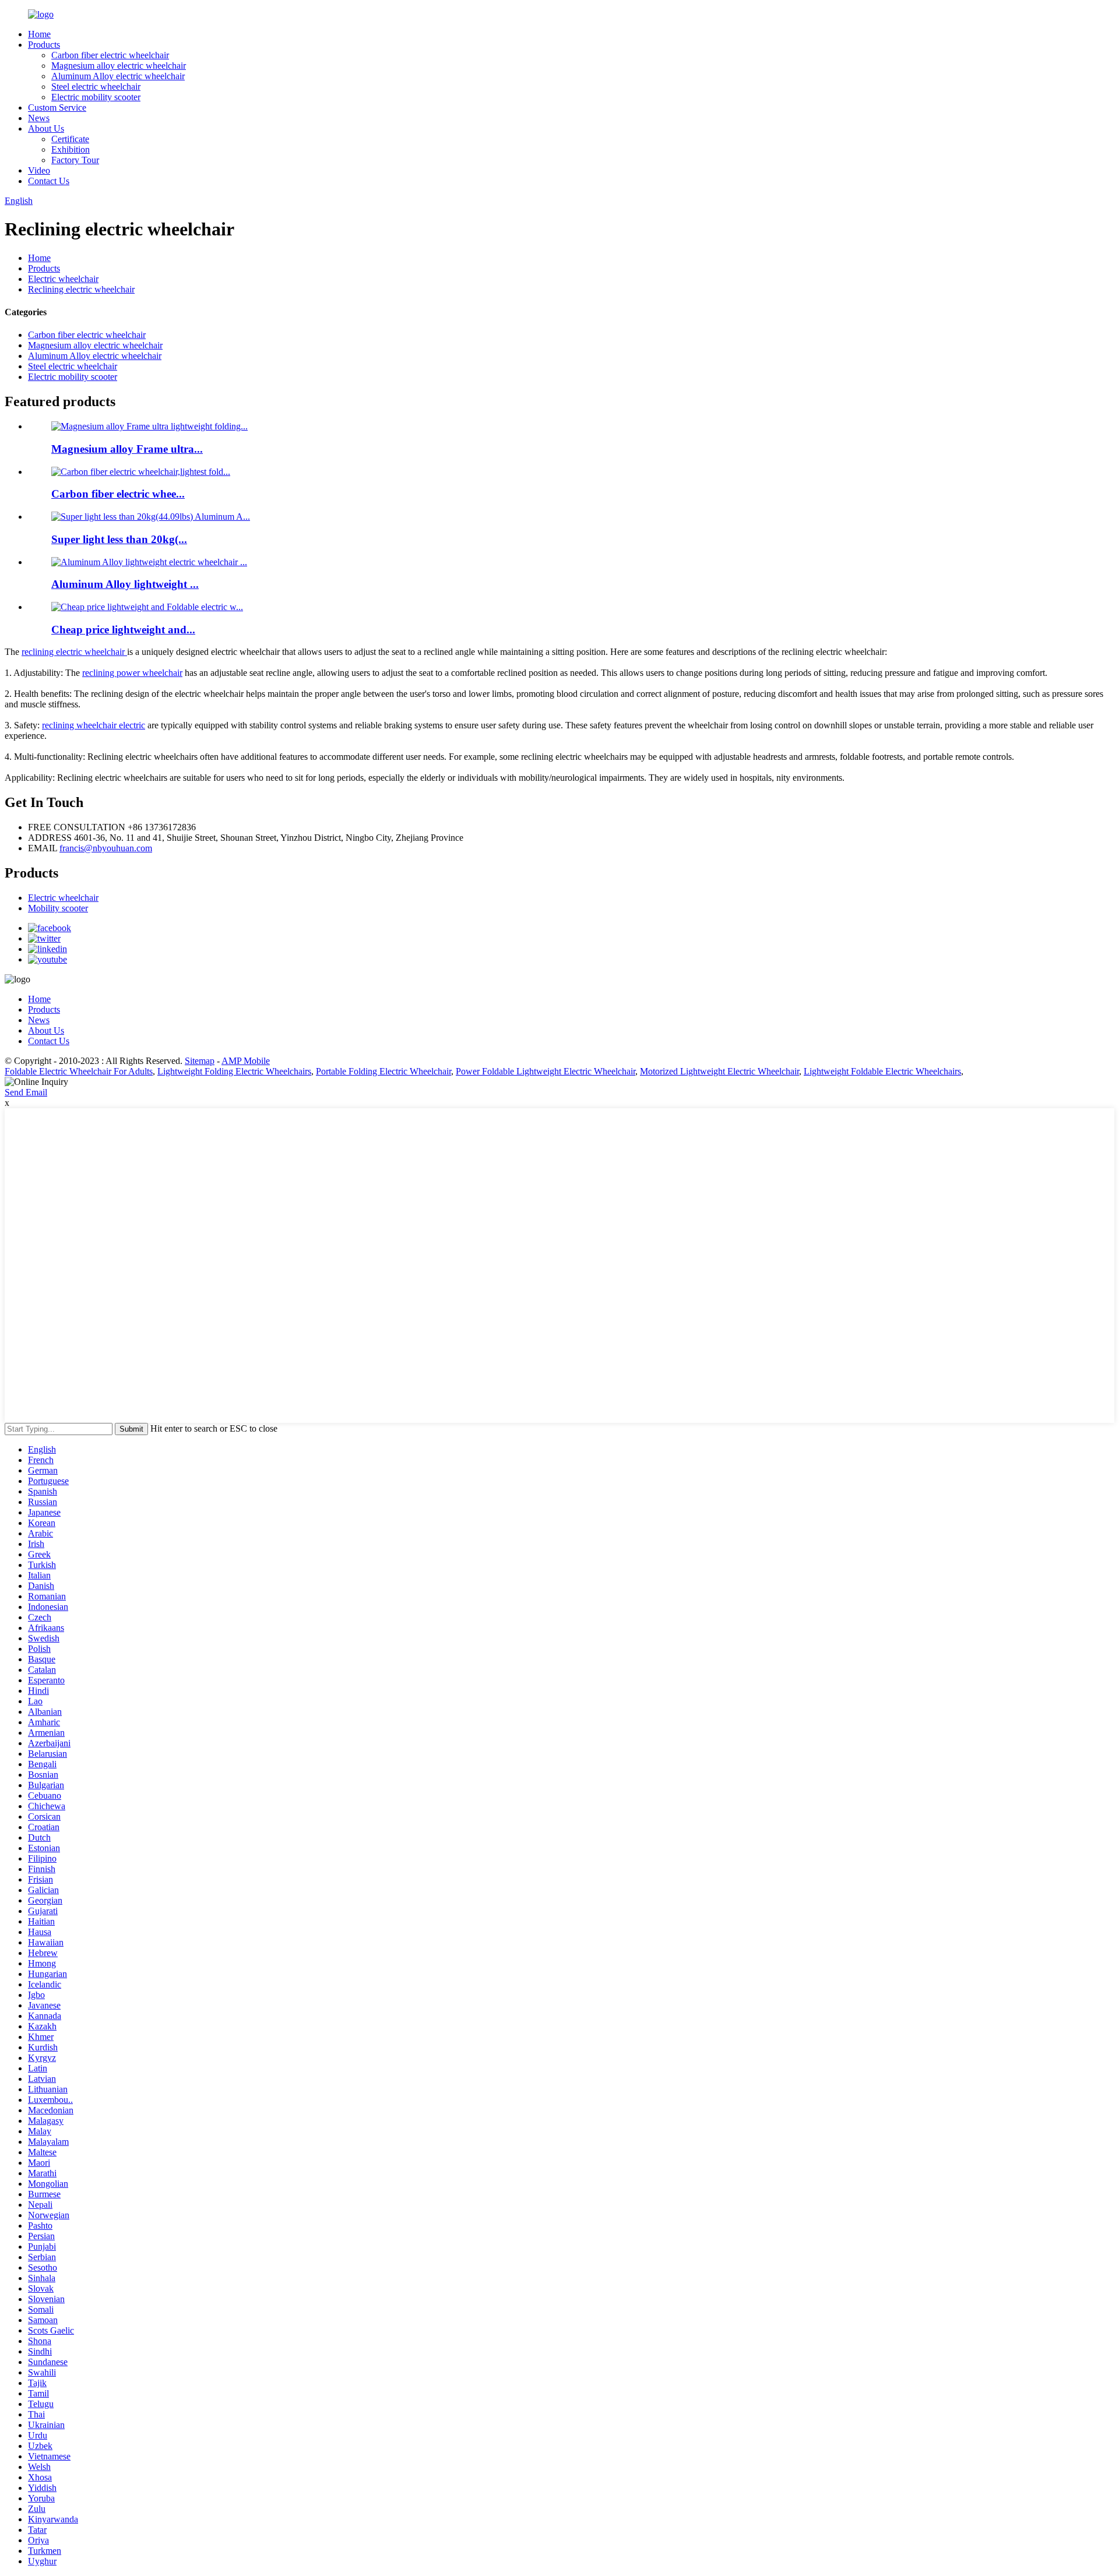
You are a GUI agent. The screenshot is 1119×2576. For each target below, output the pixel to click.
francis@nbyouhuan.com (106, 848)
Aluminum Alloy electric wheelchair (118, 76)
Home (39, 34)
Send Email (26, 1092)
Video (39, 170)
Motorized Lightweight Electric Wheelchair (719, 1071)
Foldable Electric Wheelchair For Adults (79, 1071)
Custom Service (57, 108)
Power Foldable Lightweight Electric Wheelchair (546, 1071)
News (39, 118)
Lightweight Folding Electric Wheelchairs (234, 1071)
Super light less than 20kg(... (119, 539)
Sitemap (200, 1061)
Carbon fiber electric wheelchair (110, 55)
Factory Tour (75, 160)
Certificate (70, 139)
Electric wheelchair (63, 279)
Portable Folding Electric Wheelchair (383, 1071)
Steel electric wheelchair (96, 87)
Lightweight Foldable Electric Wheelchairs (882, 1071)
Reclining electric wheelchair (81, 289)
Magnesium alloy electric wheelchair (119, 66)
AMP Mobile (246, 1061)
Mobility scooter (58, 908)
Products (44, 45)
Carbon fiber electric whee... (118, 494)
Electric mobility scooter (96, 97)
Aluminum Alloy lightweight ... (125, 584)
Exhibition (71, 149)
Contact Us (49, 181)
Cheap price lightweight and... (123, 630)
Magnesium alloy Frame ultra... (127, 449)
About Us (46, 128)
